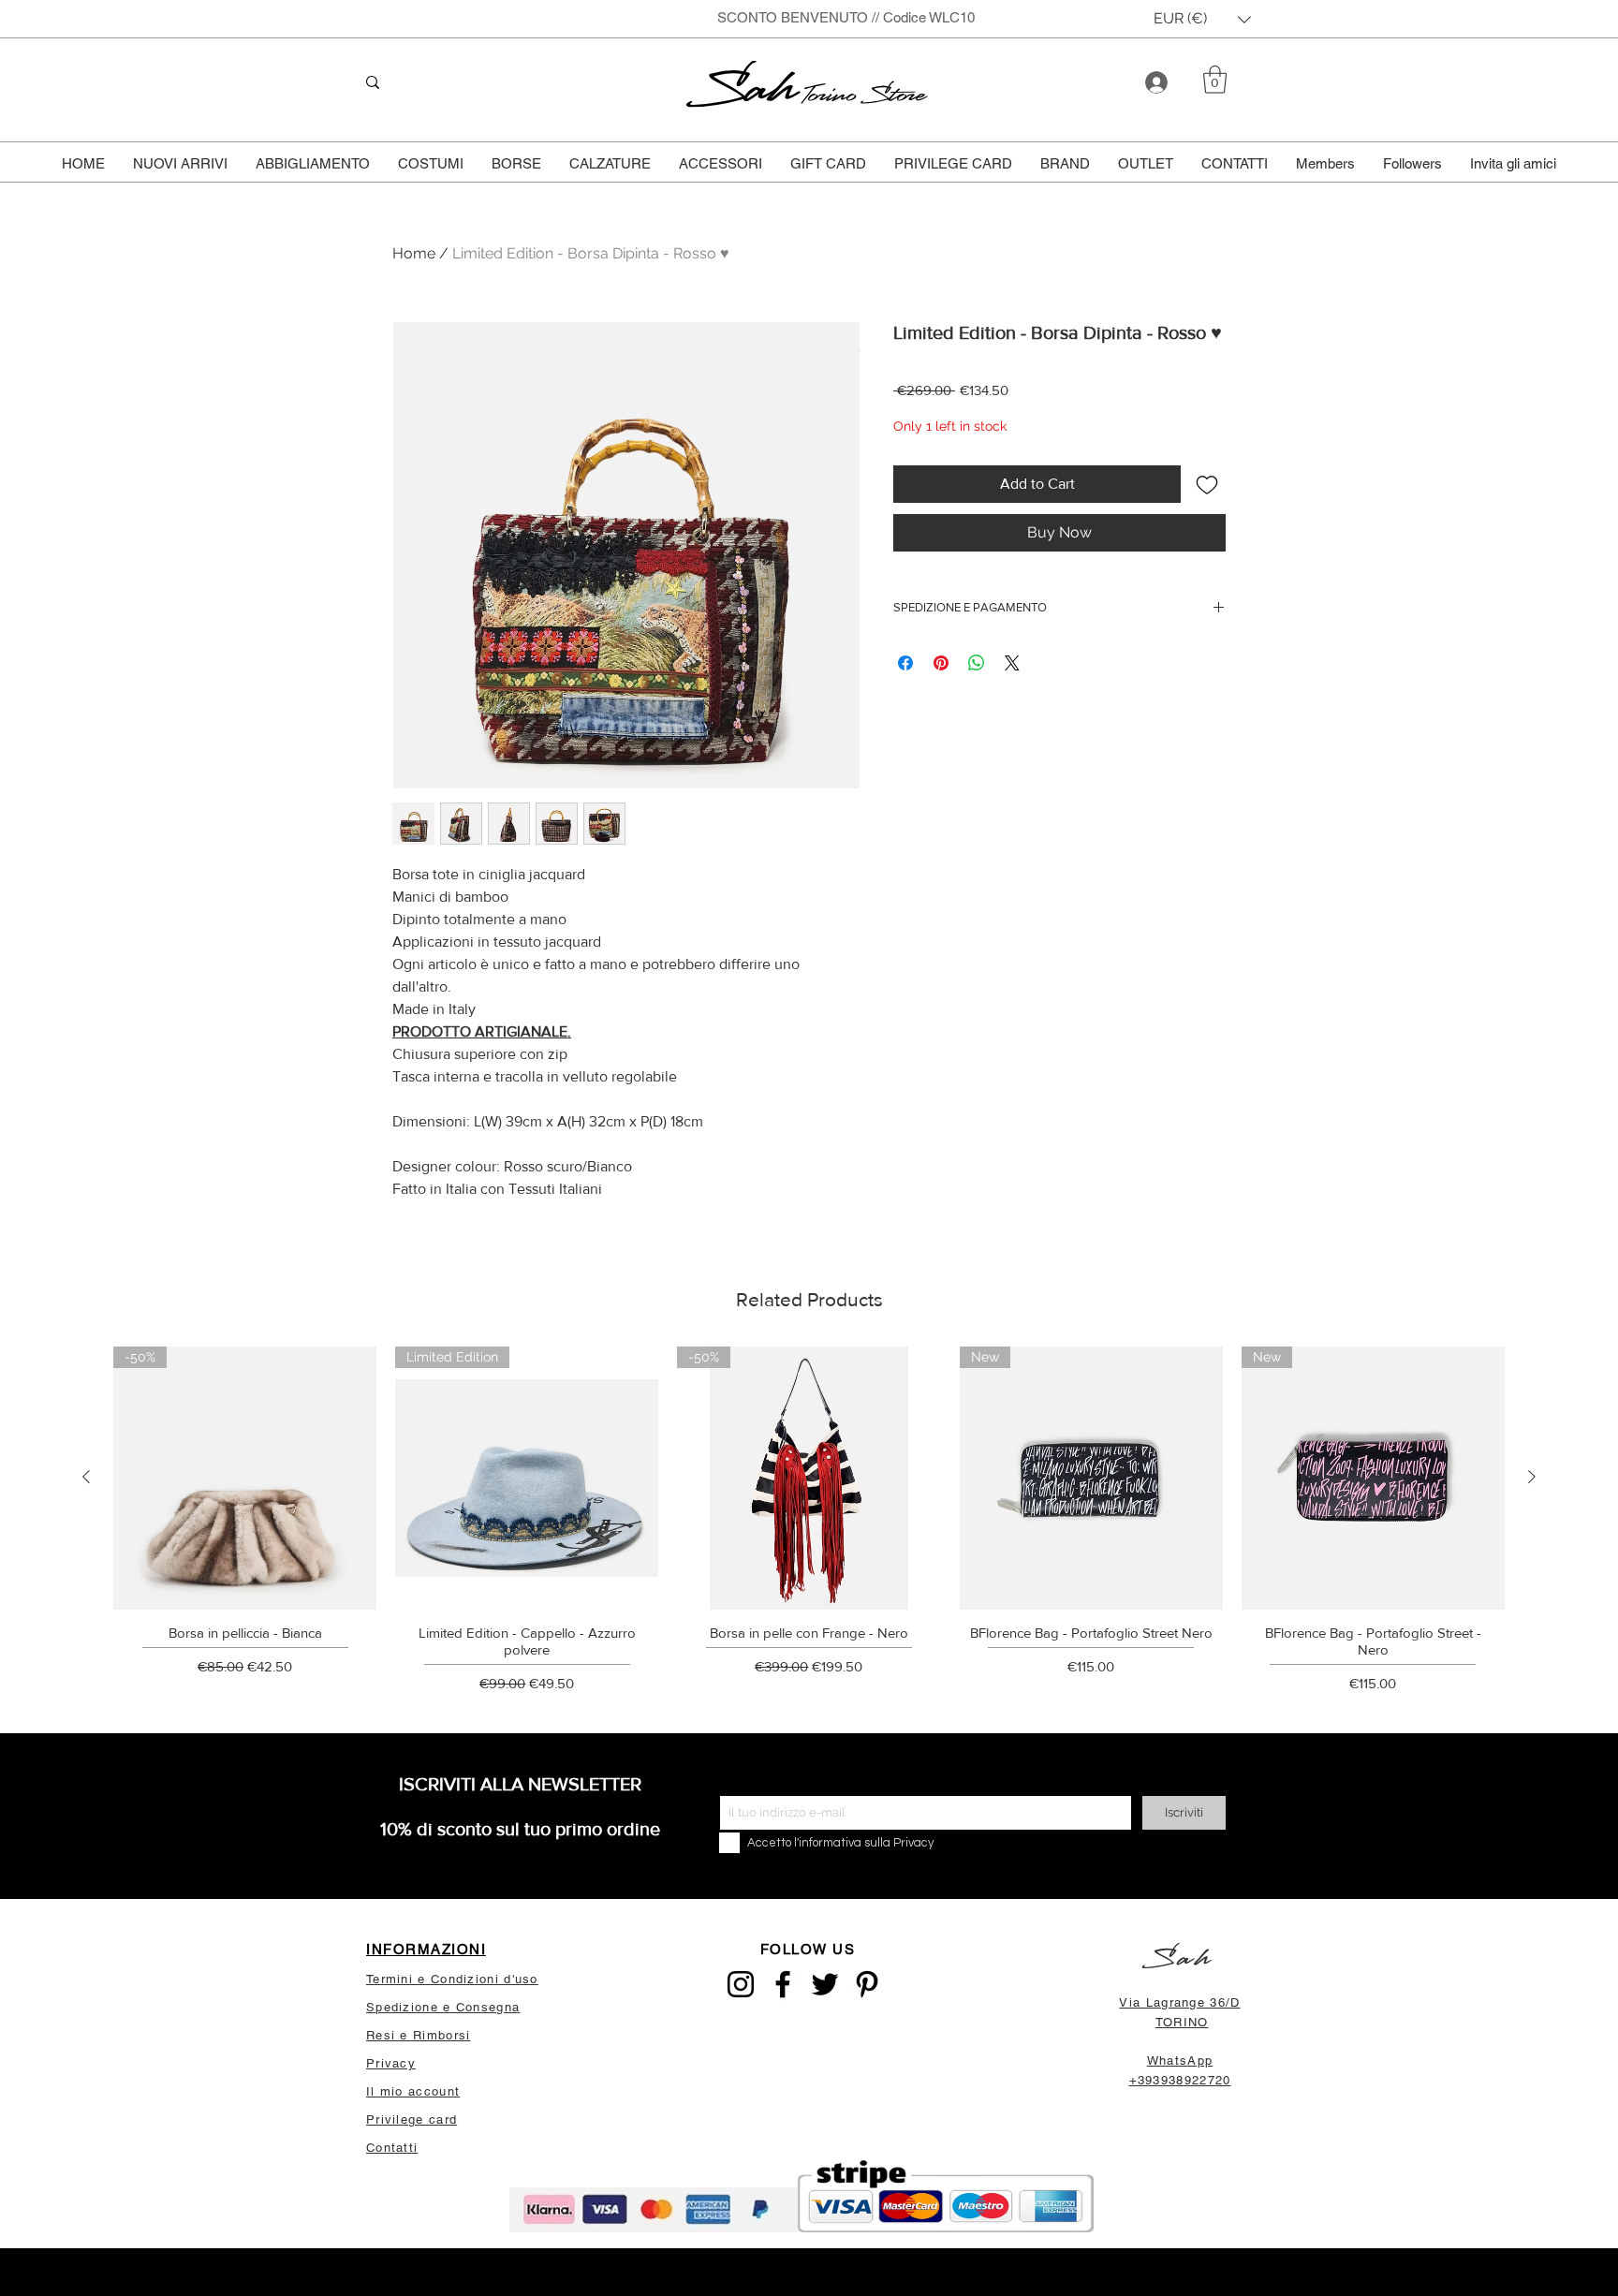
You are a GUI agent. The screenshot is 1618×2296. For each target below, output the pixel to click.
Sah (745, 88)
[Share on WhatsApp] (977, 663)
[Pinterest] (867, 1984)
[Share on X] (1012, 663)
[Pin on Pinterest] (941, 663)
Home (414, 253)
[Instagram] (741, 1984)
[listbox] (1202, 19)
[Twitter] (825, 1984)
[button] (1202, 19)
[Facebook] (783, 1984)
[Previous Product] (86, 1477)
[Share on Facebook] (905, 663)
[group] (809, 1526)
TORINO (1182, 2022)
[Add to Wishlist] (1207, 484)
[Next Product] (1532, 1477)
